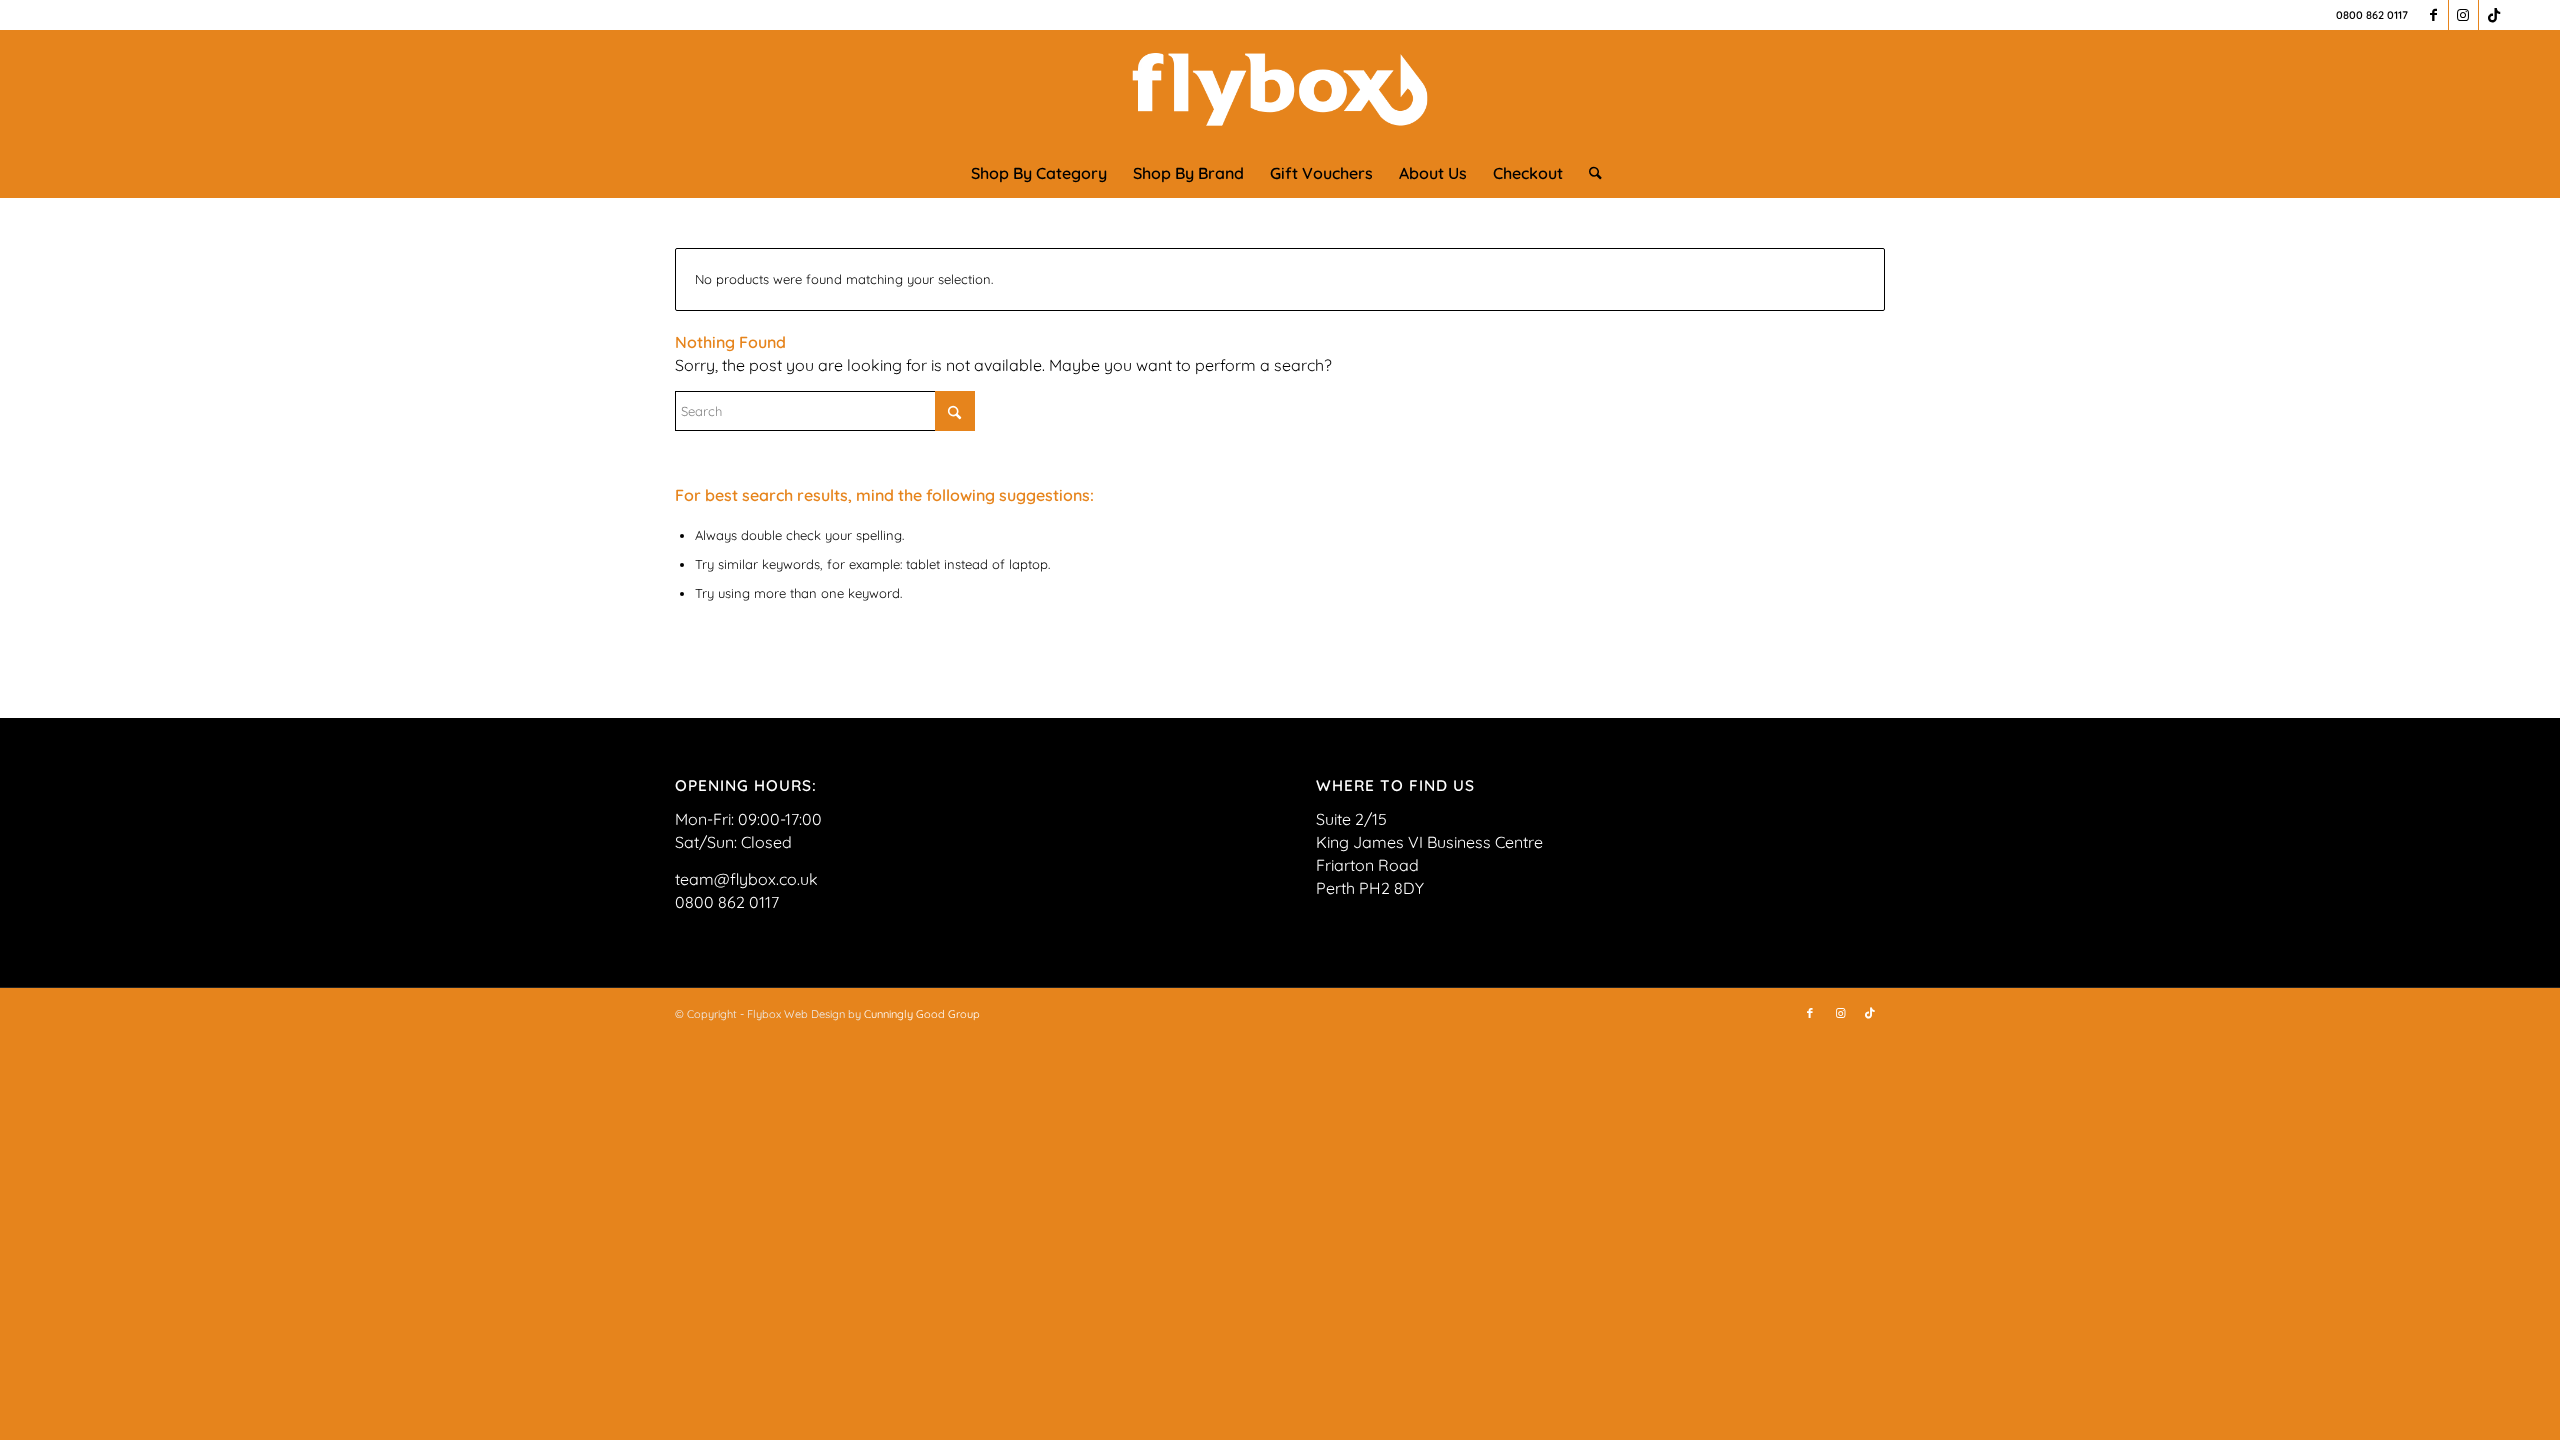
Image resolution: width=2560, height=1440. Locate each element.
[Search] (1589, 173)
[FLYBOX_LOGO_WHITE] (1280, 89)
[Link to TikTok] (2494, 15)
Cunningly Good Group (922, 1014)
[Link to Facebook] (2433, 15)
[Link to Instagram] (2463, 15)
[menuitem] (1039, 173)
